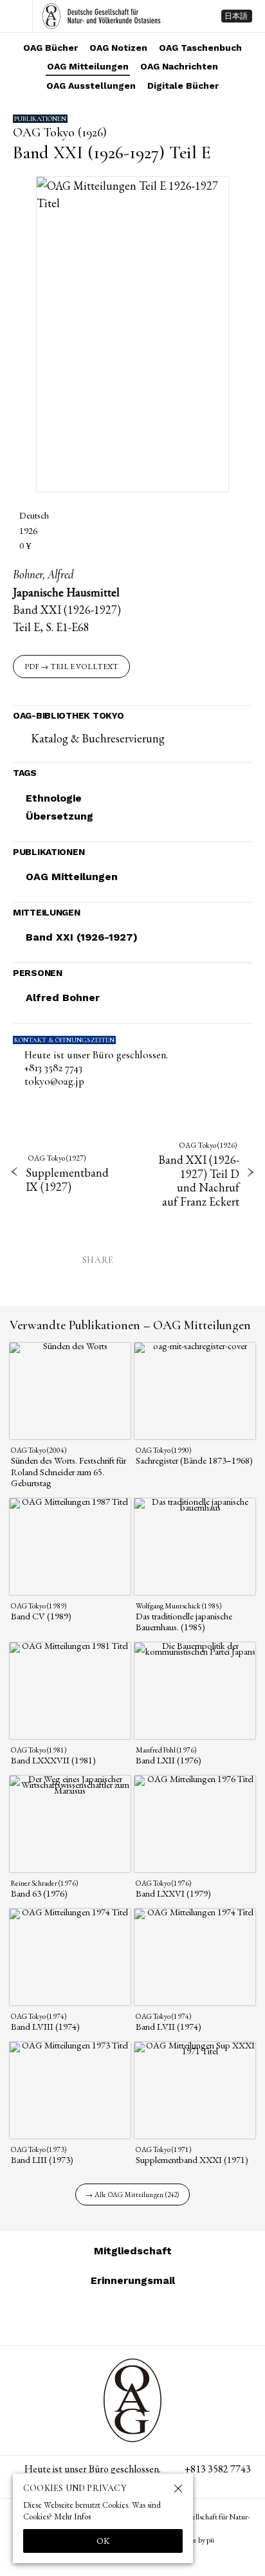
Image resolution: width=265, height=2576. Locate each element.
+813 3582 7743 (53, 1068)
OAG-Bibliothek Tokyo (68, 715)
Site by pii (200, 2540)
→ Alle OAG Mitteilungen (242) (132, 2194)
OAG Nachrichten (179, 66)
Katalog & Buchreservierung (98, 738)
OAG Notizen (118, 48)
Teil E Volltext (84, 667)
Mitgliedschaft (133, 2251)
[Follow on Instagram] (86, 2317)
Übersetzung (59, 816)
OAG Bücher (50, 48)
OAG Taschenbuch (200, 48)
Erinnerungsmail (133, 2280)
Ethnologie (54, 798)
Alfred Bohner (63, 998)
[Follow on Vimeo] (117, 2317)
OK (103, 2541)
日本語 (236, 16)
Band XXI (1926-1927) (82, 937)
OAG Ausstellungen (91, 86)
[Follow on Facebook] (148, 2317)
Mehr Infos (72, 2516)
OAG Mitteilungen (88, 66)
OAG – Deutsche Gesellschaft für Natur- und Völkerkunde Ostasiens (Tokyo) (102, 16)
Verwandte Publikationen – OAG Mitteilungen (130, 1325)
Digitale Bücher (183, 86)
